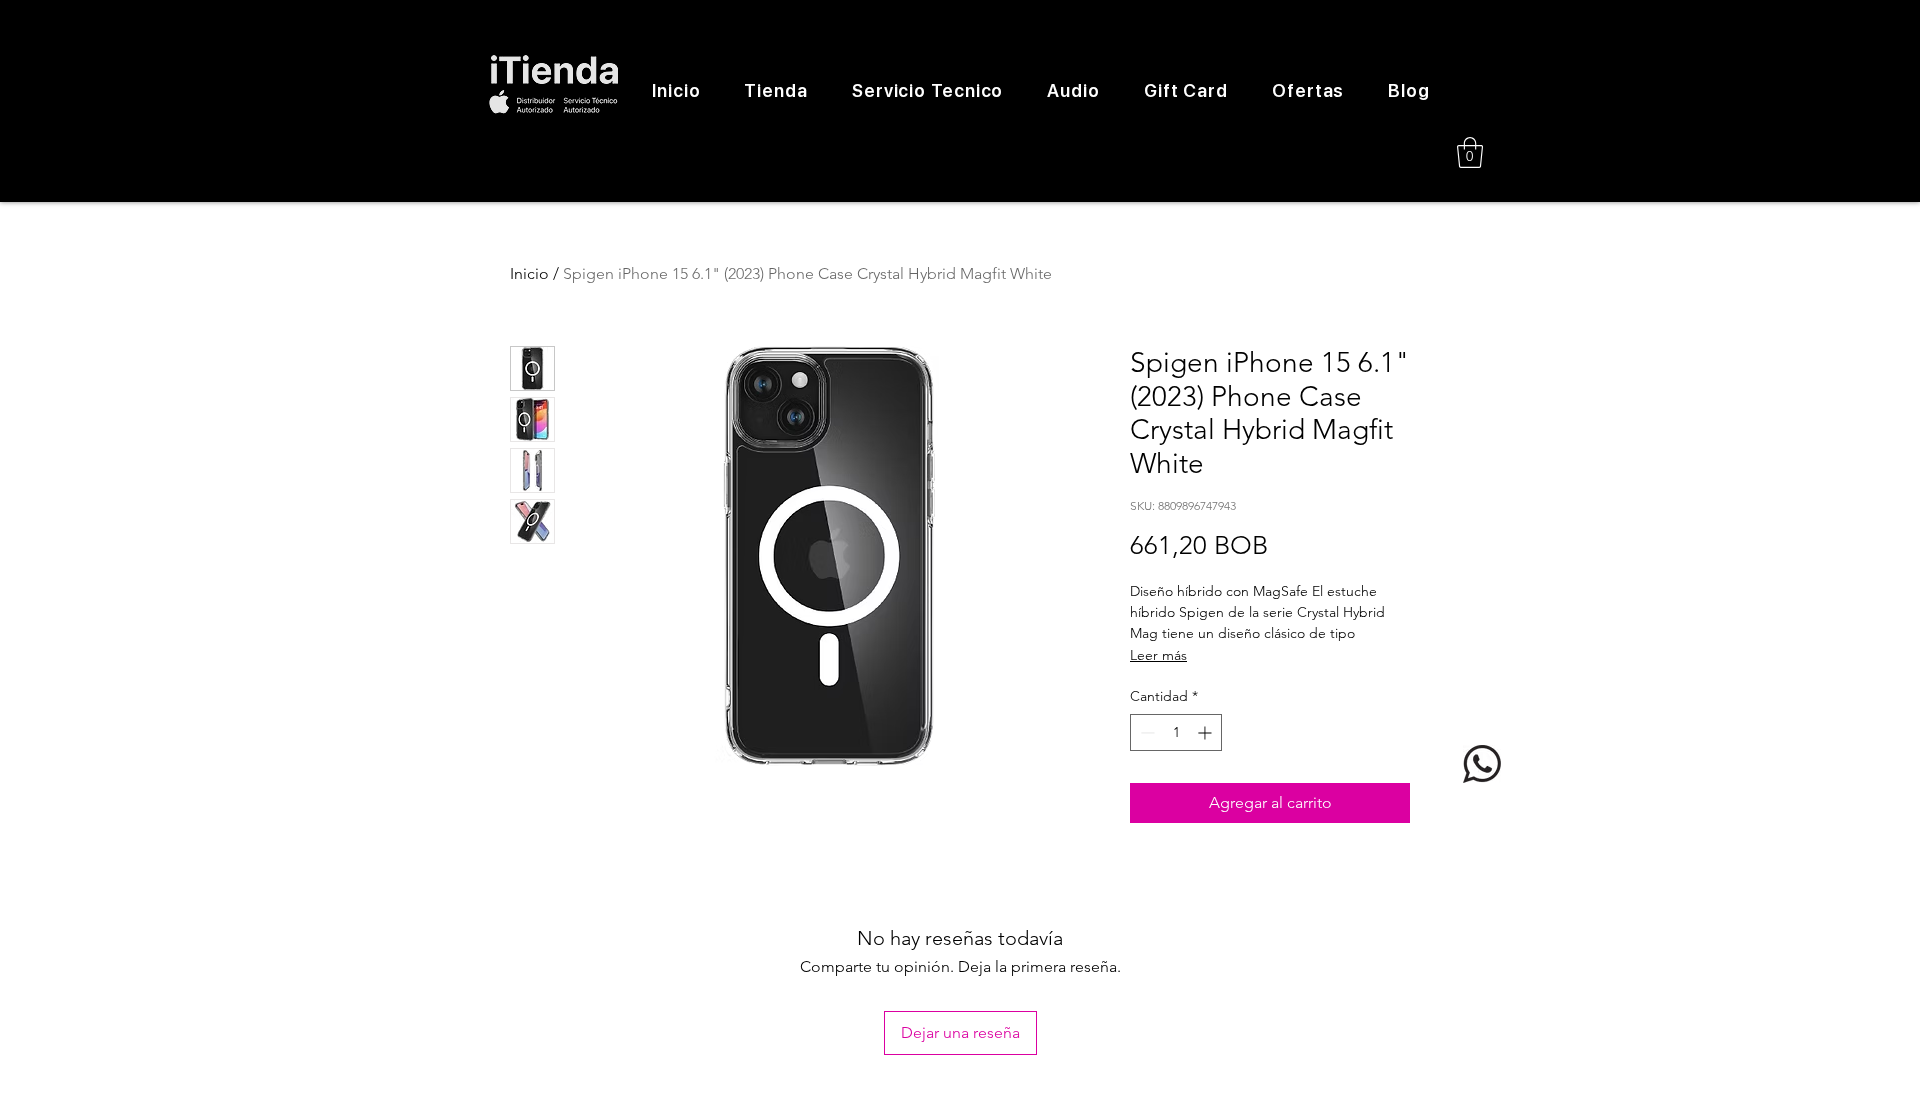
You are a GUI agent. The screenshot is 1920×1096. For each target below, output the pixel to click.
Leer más (1158, 655)
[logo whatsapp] (1482, 764)
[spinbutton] (1176, 732)
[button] (1470, 152)
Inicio (529, 273)
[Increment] (1206, 732)
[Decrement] (1145, 732)
